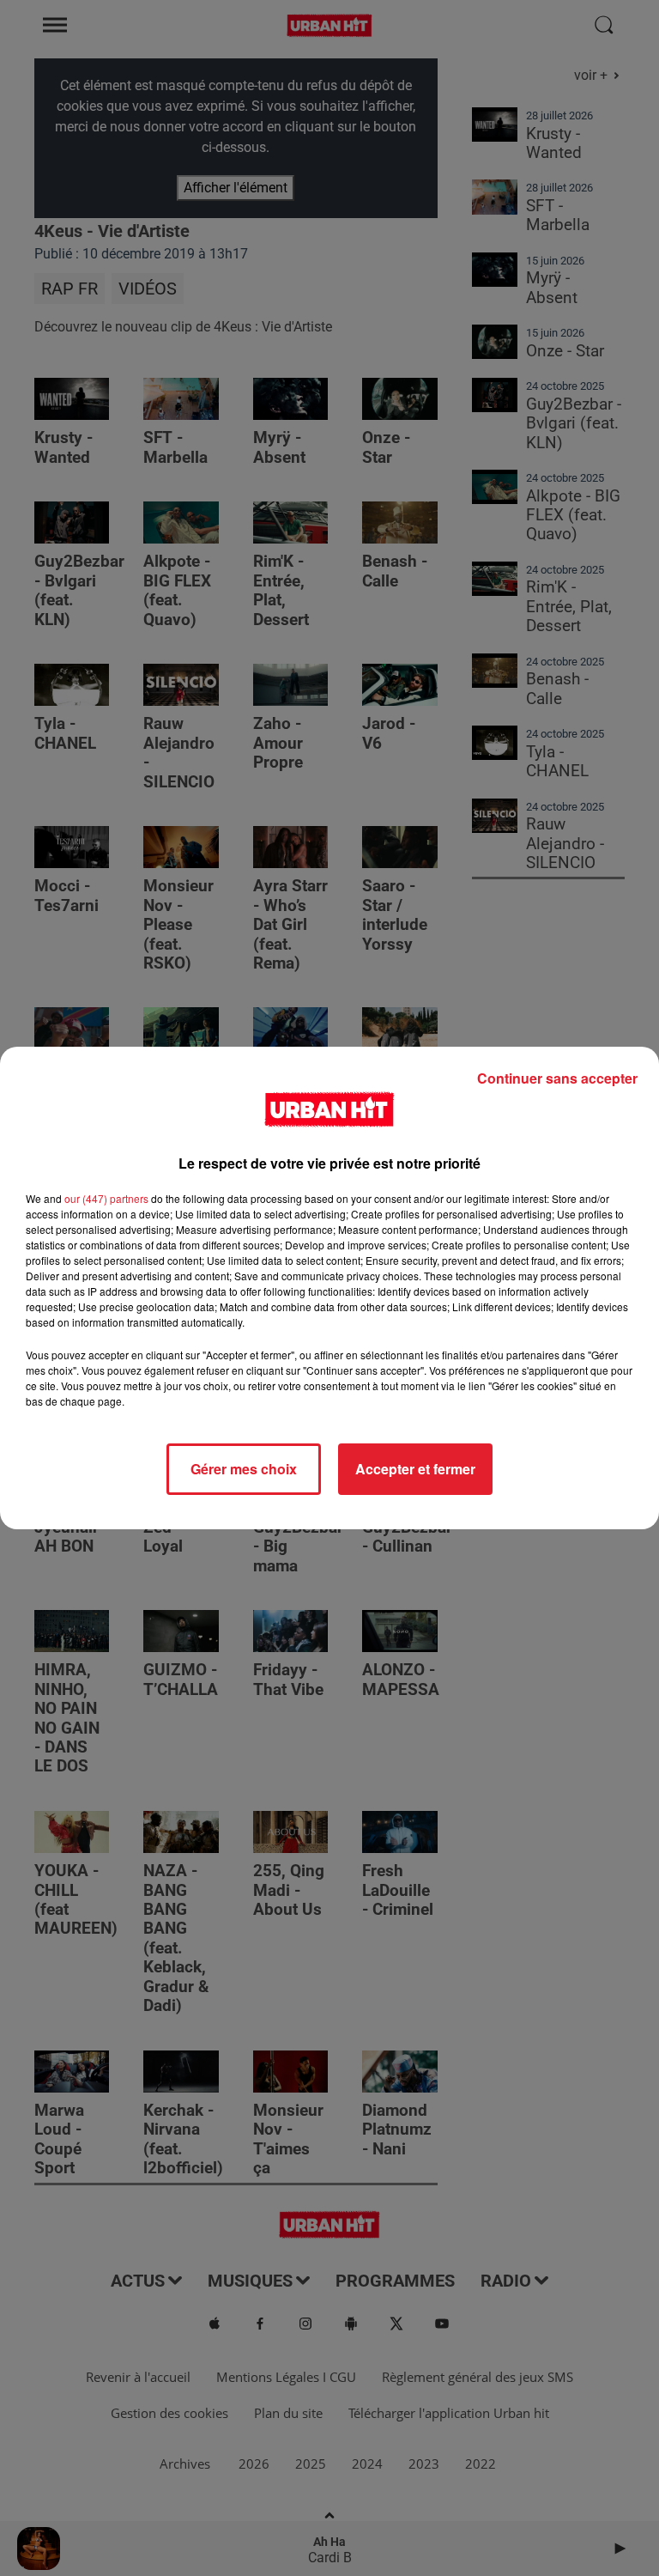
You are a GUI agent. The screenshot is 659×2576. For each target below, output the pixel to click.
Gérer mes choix (244, 1469)
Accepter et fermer (415, 1469)
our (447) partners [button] (106, 1198)
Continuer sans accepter (557, 1078)
